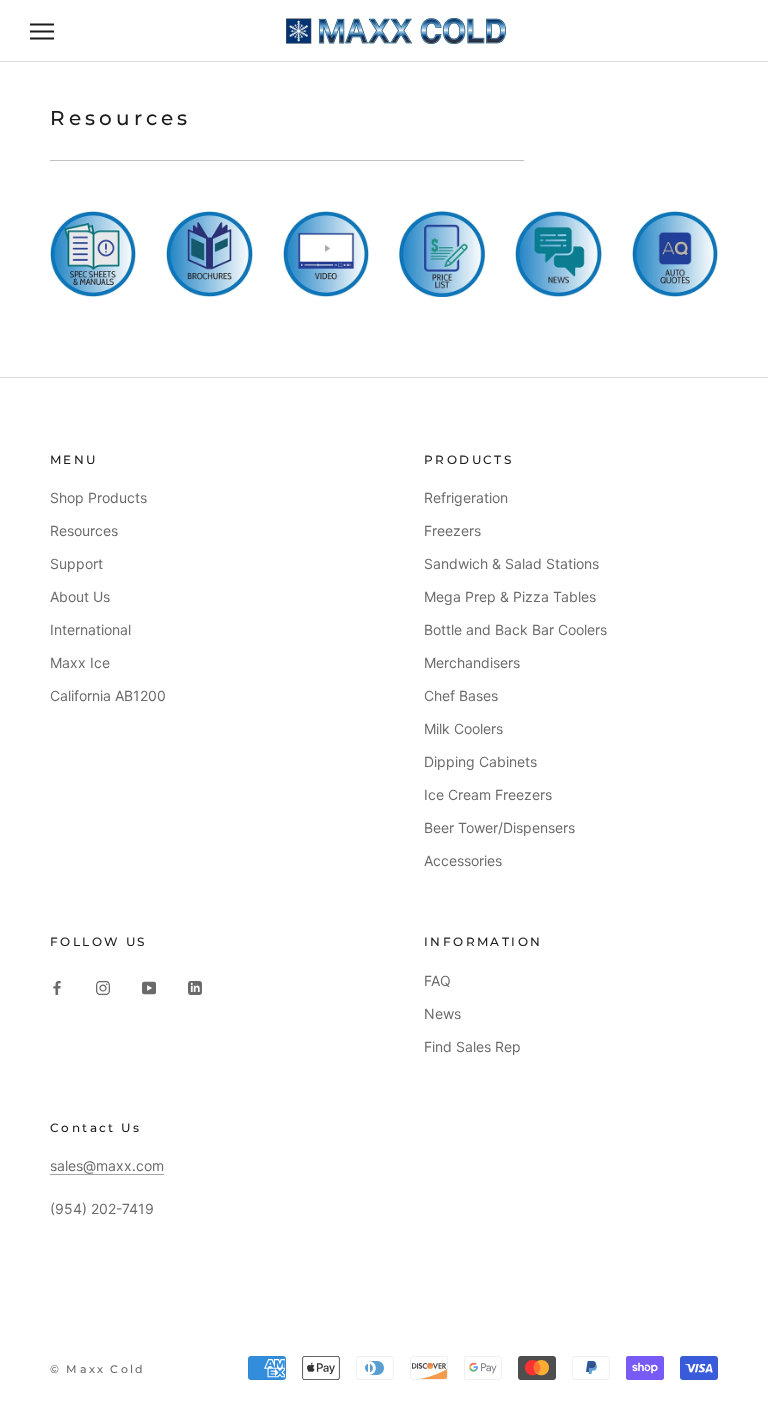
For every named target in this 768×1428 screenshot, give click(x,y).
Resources (84, 530)
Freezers (452, 530)
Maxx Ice (80, 662)
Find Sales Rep (472, 1046)
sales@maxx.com (107, 1165)
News (442, 1013)
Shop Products (98, 497)
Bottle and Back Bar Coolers (515, 629)
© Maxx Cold (97, 1369)
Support (76, 563)
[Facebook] (57, 986)
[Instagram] (103, 986)
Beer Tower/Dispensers (499, 827)
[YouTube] (149, 986)
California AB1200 (108, 695)
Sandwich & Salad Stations (511, 563)
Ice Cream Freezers (488, 794)
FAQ (437, 980)
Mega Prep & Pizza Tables (510, 596)
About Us (80, 596)
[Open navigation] (42, 31)
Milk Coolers (463, 728)
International (90, 629)
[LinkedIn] (195, 986)
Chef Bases (461, 695)
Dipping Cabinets (480, 761)
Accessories (463, 860)
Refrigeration (466, 497)
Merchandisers (472, 662)
